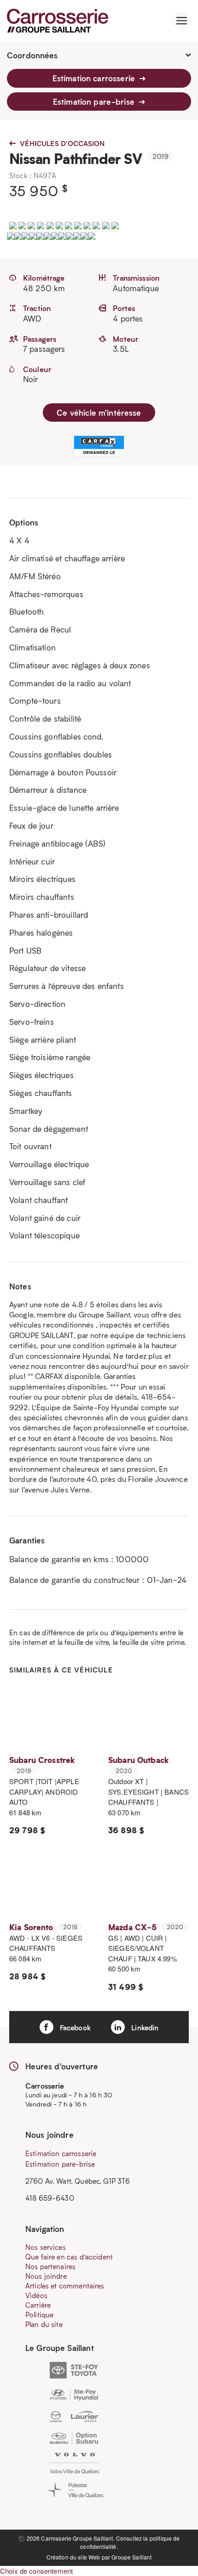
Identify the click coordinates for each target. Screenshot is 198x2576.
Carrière (38, 2305)
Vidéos (36, 2295)
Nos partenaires (50, 2266)
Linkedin (144, 2028)
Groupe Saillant (131, 2557)
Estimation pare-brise (95, 102)
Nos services (46, 2247)
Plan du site (44, 2324)
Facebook (74, 2028)
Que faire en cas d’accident (69, 2257)
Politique (39, 2315)
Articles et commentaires (65, 2286)
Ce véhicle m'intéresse (99, 412)
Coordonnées (32, 55)
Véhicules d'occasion (61, 143)
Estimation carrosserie (95, 78)
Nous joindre (46, 2276)
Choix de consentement (36, 2571)
